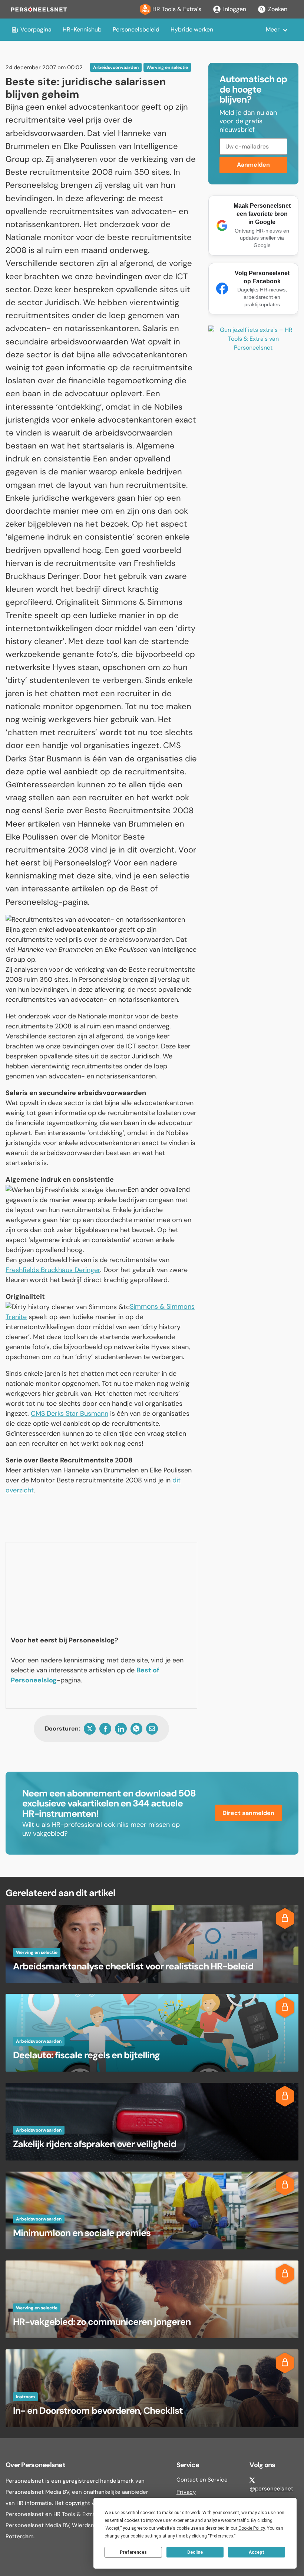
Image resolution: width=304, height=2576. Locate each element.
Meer (273, 29)
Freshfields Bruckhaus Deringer (53, 1270)
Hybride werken (192, 29)
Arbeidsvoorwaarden (116, 67)
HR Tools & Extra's (177, 9)
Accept (257, 2552)
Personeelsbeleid (136, 29)
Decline (195, 2552)
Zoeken (278, 9)
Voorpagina (36, 29)
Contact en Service (202, 2480)
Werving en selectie (167, 67)
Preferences (133, 2552)
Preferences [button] (222, 2536)
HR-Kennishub (82, 29)
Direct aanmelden (248, 1813)
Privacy (186, 2492)
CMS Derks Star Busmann (70, 1414)
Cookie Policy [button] (252, 2528)
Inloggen (235, 9)
